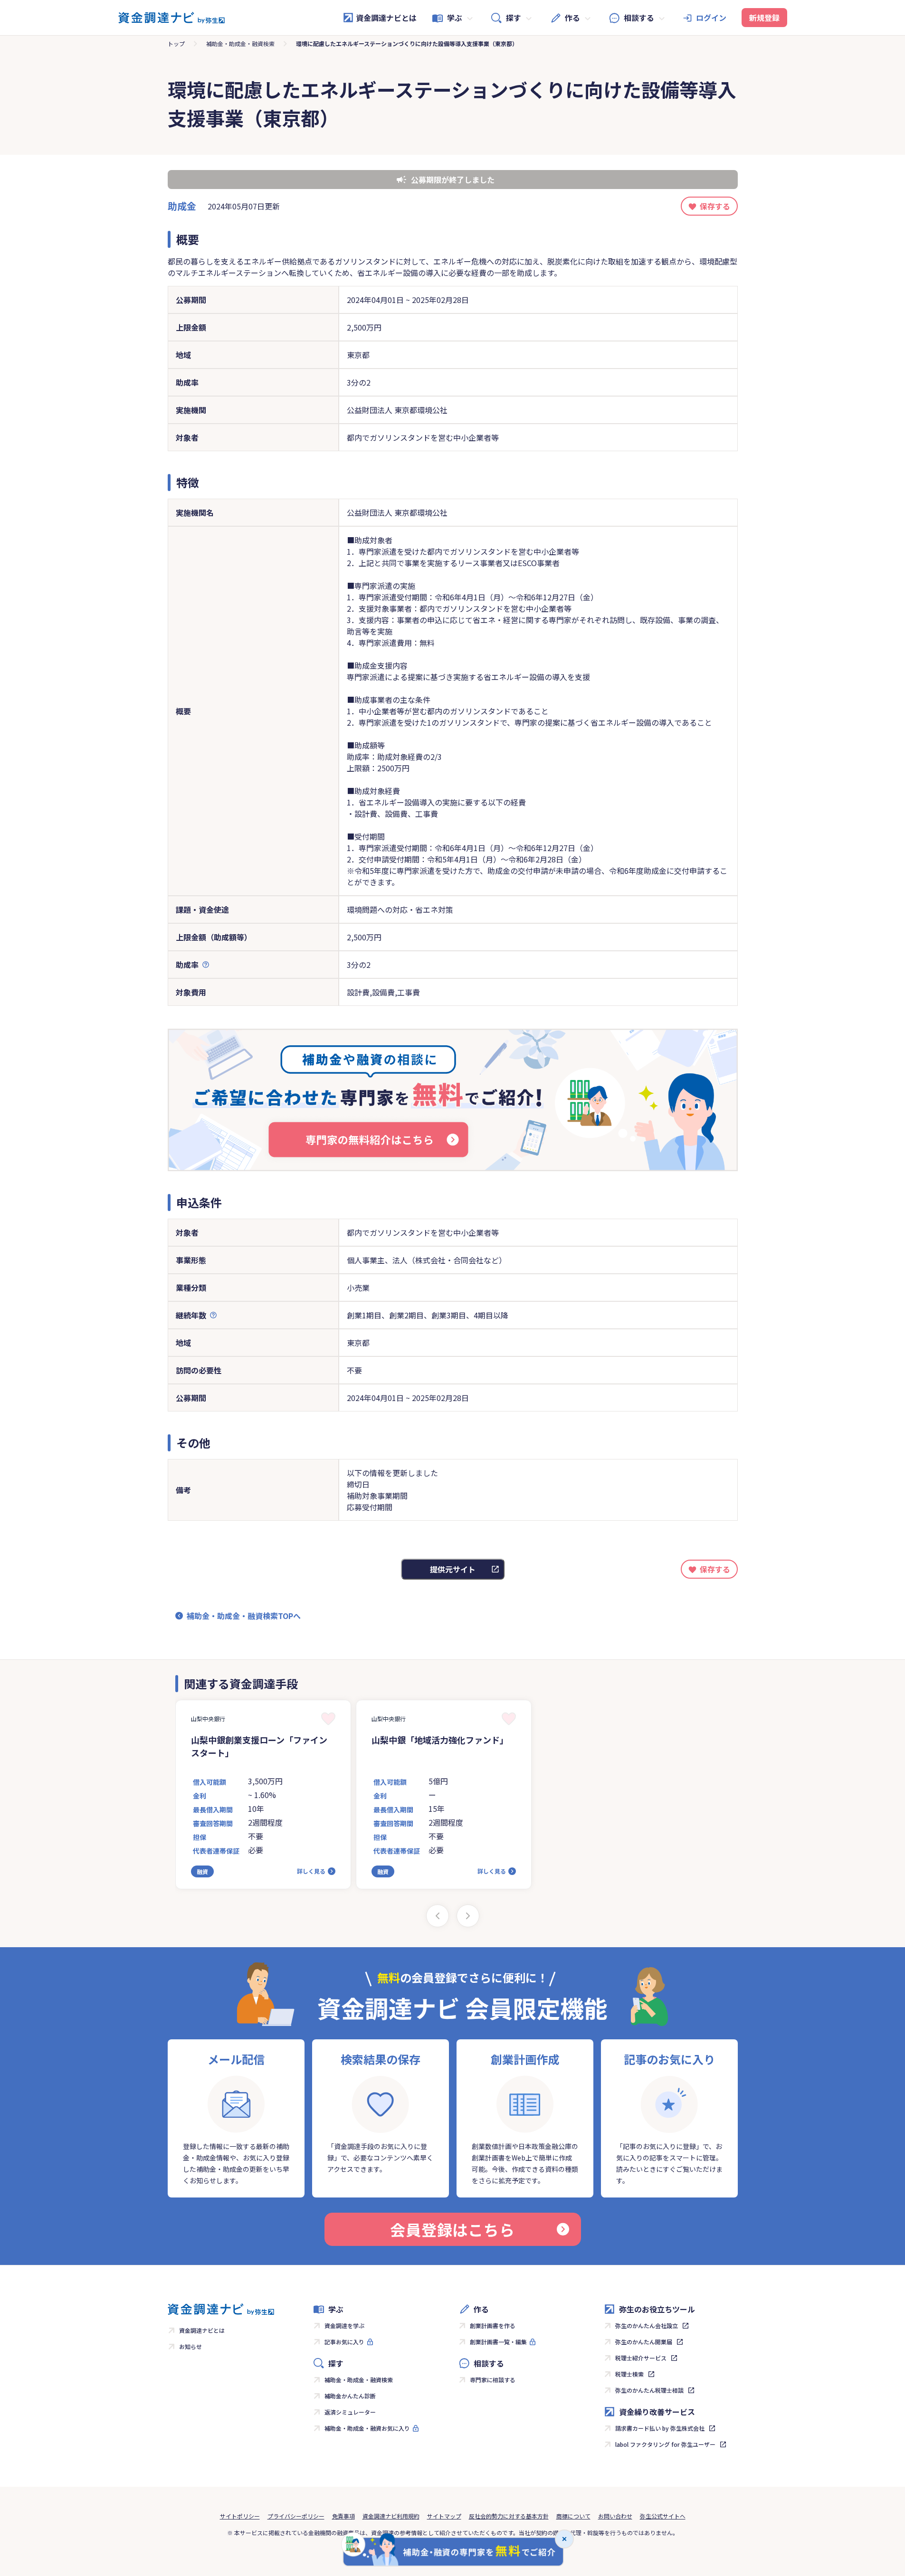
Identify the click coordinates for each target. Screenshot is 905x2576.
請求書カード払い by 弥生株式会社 (660, 2428)
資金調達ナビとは (386, 18)
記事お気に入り (344, 2342)
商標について (573, 2516)
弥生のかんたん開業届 (644, 2342)
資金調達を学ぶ (344, 2325)
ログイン (711, 18)
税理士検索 (629, 2374)
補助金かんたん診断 (350, 2396)
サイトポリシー (240, 2516)
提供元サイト (453, 1569)
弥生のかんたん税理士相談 (649, 2390)
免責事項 (343, 2516)
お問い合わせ (615, 2516)
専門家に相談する (493, 2380)
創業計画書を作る (493, 2325)
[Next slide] (468, 1916)
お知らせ (191, 2346)
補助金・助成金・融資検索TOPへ (244, 1616)
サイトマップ (444, 2516)
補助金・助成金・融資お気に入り (367, 2428)
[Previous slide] (438, 1916)
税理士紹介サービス (641, 2358)
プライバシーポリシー (296, 2516)
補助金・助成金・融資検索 (240, 43)
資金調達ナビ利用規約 (391, 2516)
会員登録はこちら (452, 2229)
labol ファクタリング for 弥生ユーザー (665, 2444)
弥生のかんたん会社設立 (647, 2325)
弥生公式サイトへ (663, 2516)
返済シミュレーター (350, 2412)
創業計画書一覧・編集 (498, 2342)
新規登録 (764, 18)
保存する (715, 206)
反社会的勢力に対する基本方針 (509, 2516)
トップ (176, 43)
